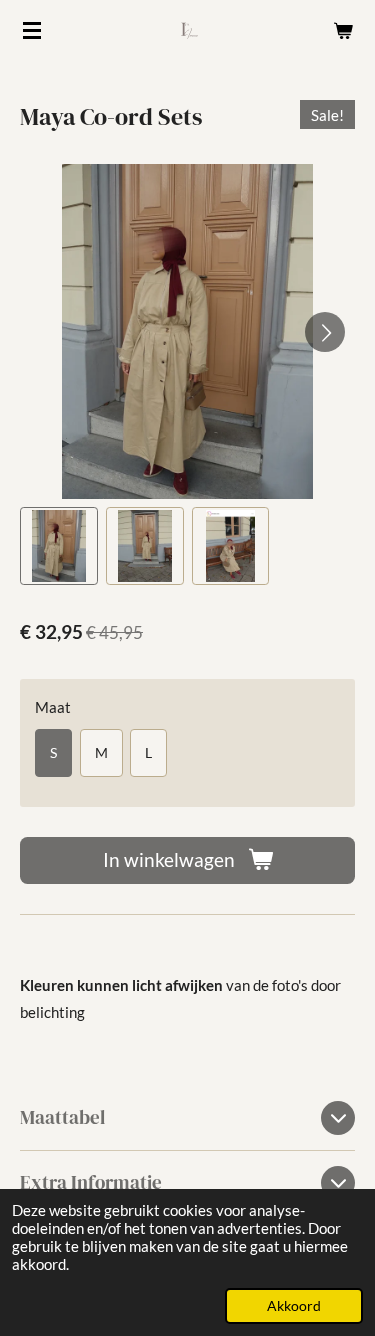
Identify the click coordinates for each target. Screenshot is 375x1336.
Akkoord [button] (294, 1306)
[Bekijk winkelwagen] (343, 30)
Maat (53, 707)
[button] (59, 546)
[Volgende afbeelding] (325, 332)
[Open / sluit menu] (32, 30)
